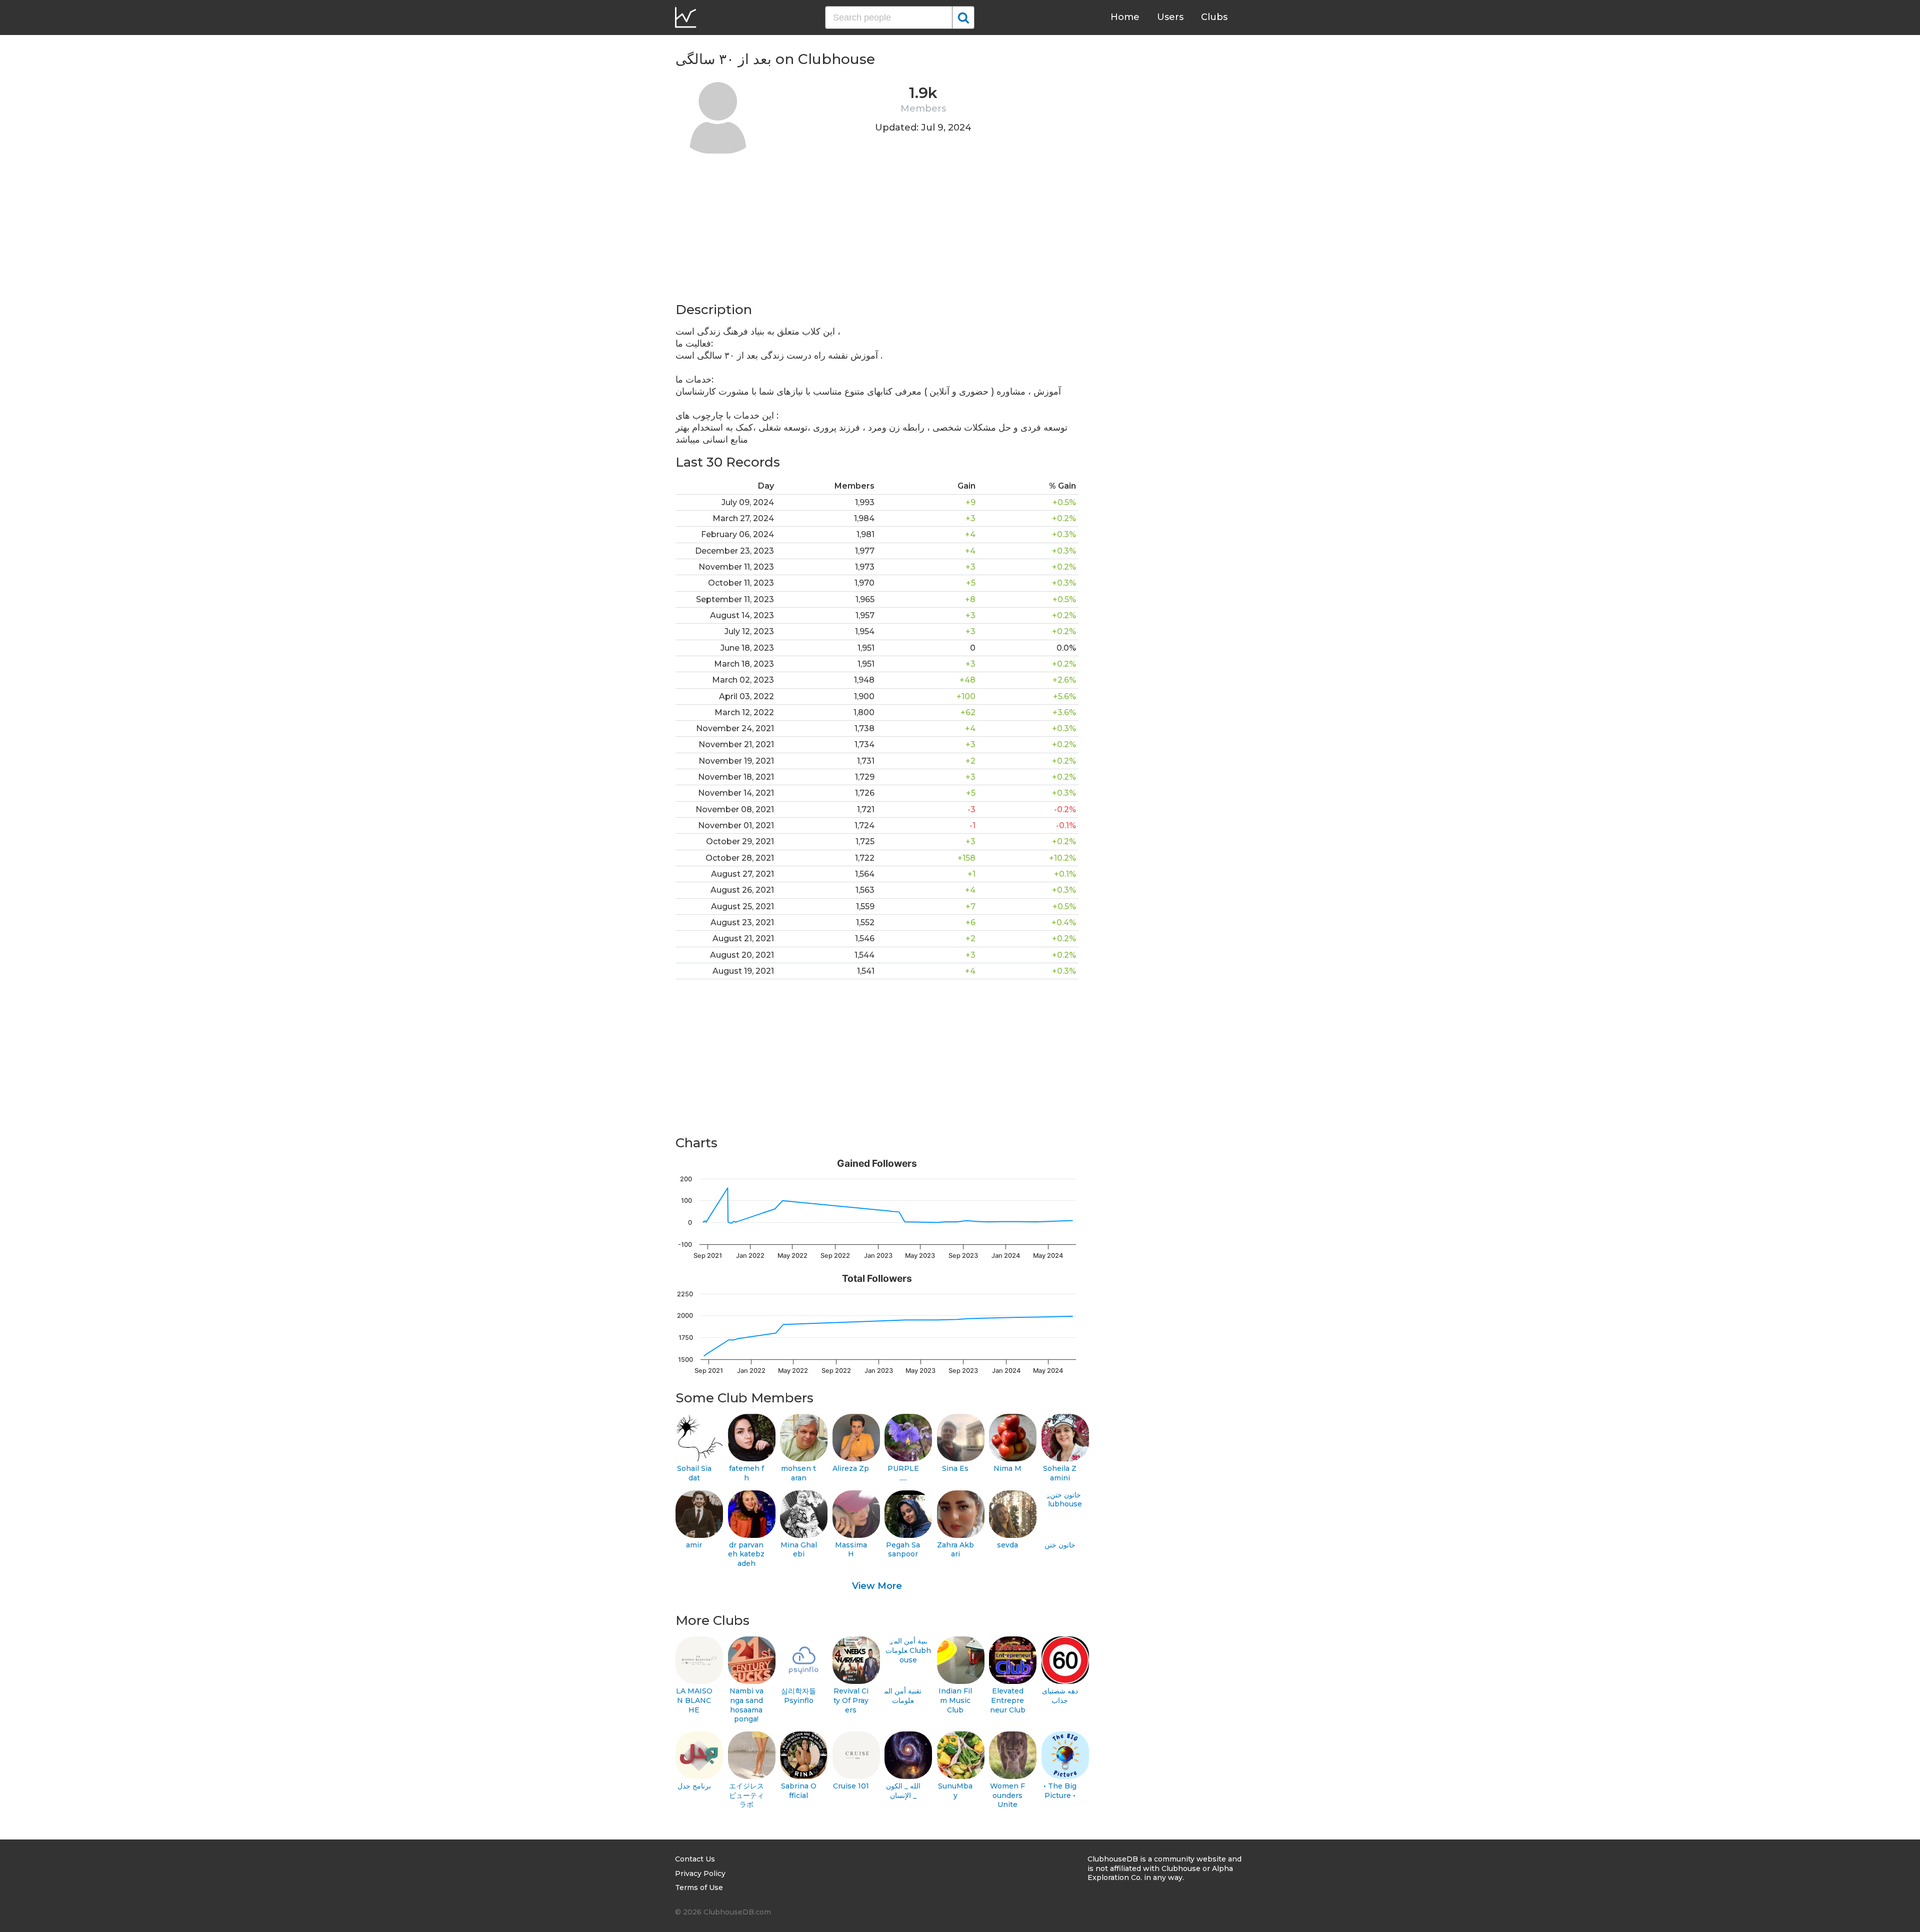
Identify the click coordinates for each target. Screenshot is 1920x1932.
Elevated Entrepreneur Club (1008, 1700)
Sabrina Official (799, 1791)
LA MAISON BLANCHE (694, 1700)
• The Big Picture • (1060, 1791)
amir (694, 1545)
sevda (1007, 1545)
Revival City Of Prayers (851, 1700)
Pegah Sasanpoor (903, 1550)
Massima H (851, 1550)
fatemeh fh (746, 1473)
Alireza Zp (851, 1468)
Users (1170, 17)
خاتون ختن (1060, 1545)
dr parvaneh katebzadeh (746, 1554)
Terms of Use (699, 1887)
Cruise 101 (851, 1786)
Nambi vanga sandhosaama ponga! (746, 1705)
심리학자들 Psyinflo (798, 1696)
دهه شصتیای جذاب (1060, 1696)
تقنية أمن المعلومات (903, 1696)
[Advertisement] (877, 231)
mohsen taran (798, 1473)
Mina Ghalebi (799, 1550)
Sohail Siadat (694, 1473)
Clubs (1214, 17)
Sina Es (955, 1468)
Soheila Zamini (1060, 1473)
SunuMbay (955, 1791)
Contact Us (695, 1859)
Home (1125, 17)
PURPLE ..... (903, 1473)
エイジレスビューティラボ (746, 1795)
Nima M (1007, 1468)
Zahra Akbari (955, 1550)
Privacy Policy (700, 1873)
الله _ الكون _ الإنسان (903, 1791)
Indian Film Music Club (955, 1700)
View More (877, 1586)
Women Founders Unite (1007, 1795)
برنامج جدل (694, 1786)
